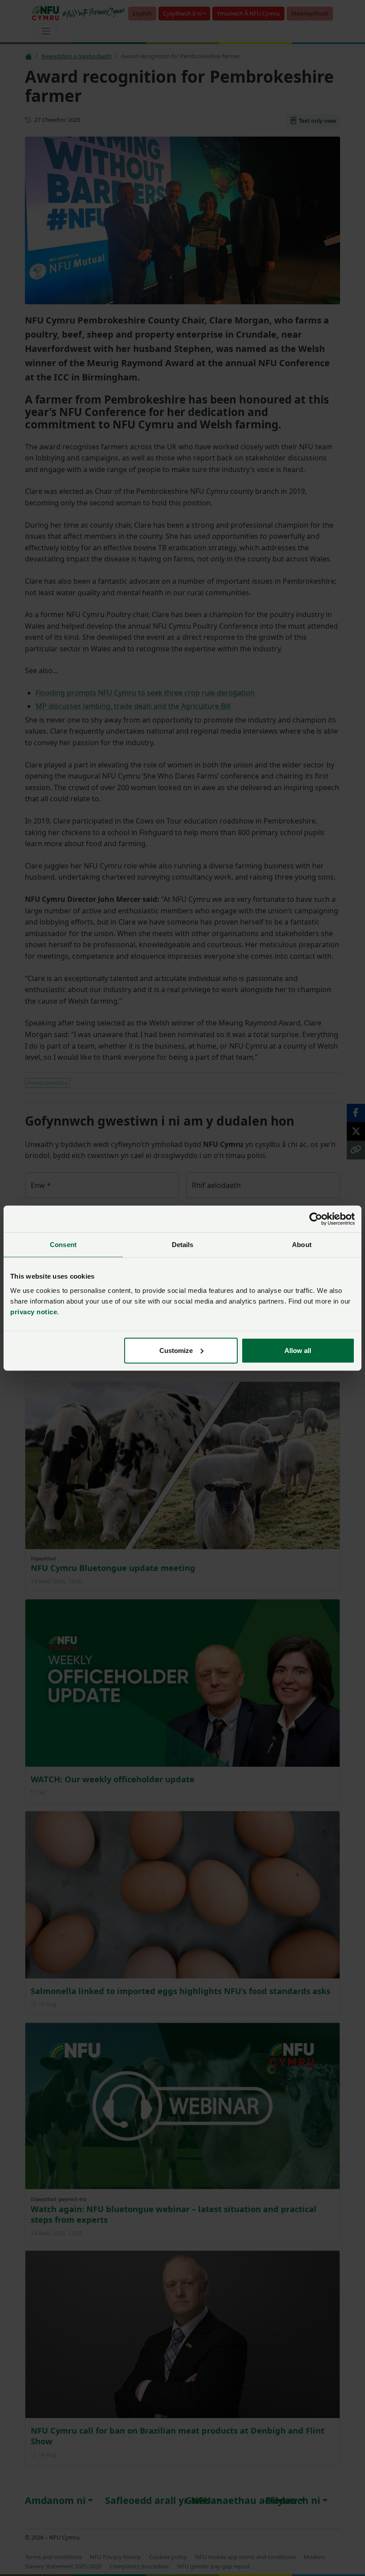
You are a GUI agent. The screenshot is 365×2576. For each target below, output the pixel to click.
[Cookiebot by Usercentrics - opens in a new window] (316, 1219)
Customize (176, 1350)
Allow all (298, 1350)
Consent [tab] (63, 1245)
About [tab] (302, 1245)
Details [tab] (183, 1245)
